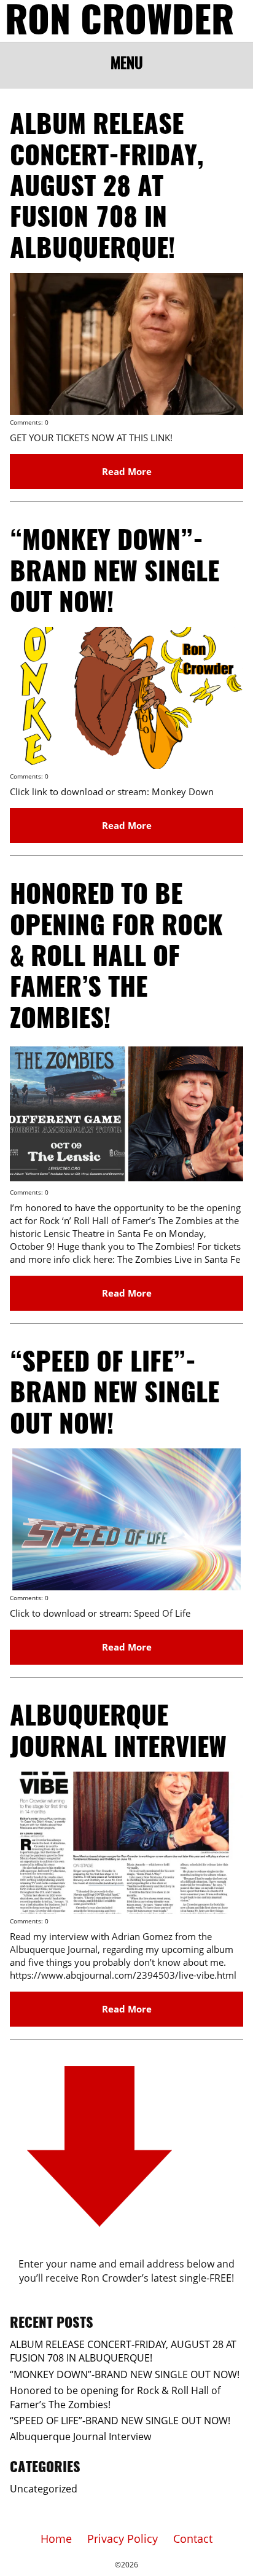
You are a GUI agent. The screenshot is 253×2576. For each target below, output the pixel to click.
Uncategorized (44, 2489)
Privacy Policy (123, 2539)
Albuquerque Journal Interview (80, 2437)
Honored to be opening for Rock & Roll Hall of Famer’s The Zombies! (116, 958)
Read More (127, 471)
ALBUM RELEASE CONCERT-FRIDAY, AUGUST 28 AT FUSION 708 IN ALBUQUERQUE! (107, 188)
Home (56, 2539)
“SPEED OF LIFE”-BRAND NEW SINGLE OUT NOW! (115, 1395)
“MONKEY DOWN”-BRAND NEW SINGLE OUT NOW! (115, 573)
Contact (193, 2539)
